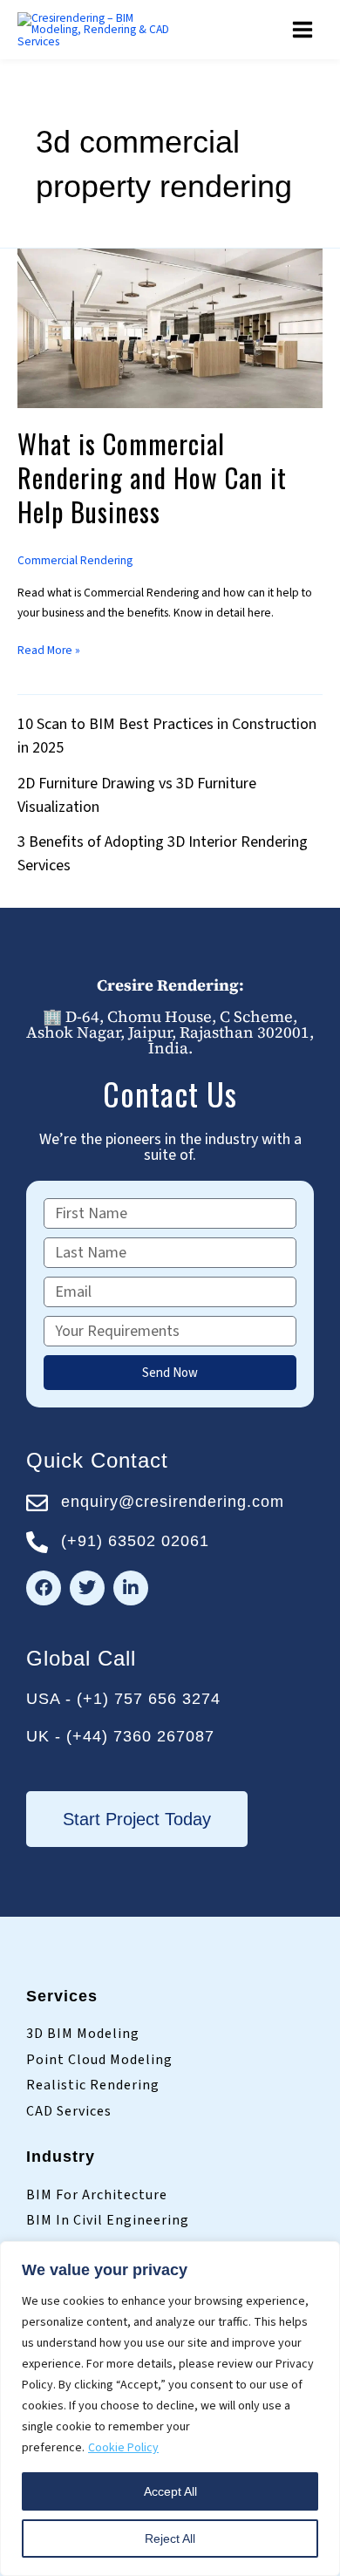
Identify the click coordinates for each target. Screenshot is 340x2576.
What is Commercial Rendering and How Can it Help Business (152, 477)
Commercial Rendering (75, 560)
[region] (170, 2409)
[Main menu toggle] (303, 30)
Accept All (170, 2491)
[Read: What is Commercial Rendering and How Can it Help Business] (170, 327)
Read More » (49, 650)
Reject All (170, 2539)
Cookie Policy (123, 2448)
